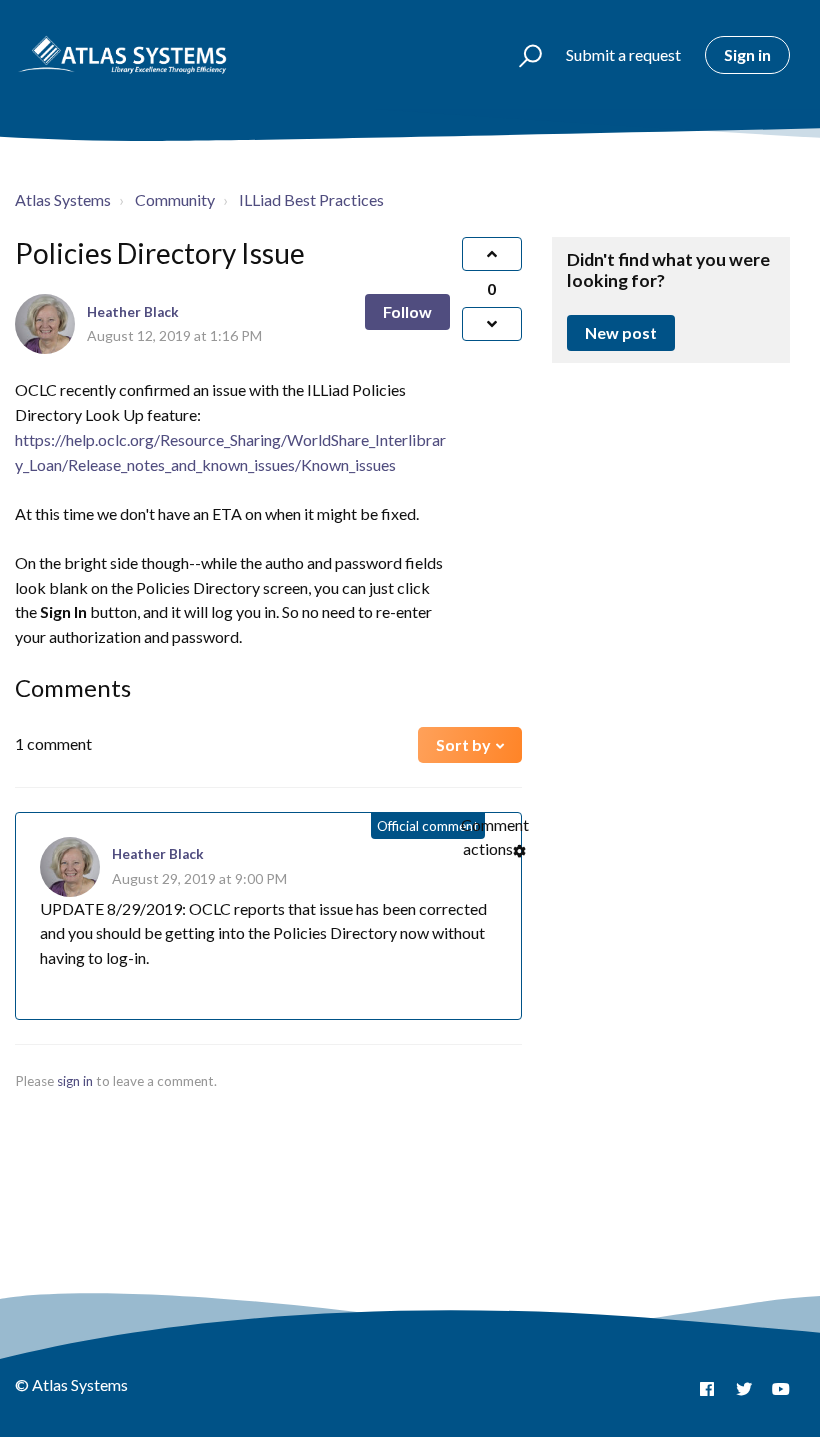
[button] (521, 55)
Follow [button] (407, 311)
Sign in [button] (747, 54)
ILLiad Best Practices (311, 199)
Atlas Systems (63, 199)
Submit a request (623, 54)
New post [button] (621, 332)
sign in (75, 1081)
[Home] (122, 55)
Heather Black (133, 312)
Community (175, 199)
